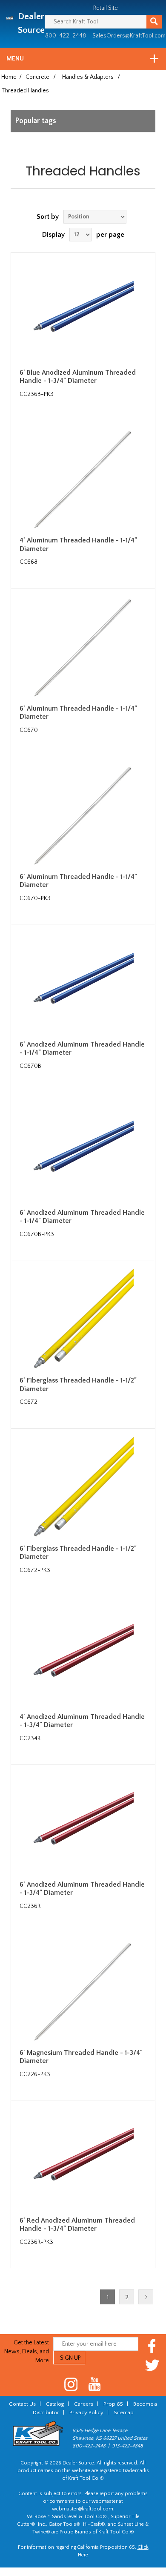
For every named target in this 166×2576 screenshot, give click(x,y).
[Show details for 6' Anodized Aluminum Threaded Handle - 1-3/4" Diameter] (83, 1824)
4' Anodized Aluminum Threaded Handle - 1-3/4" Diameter (82, 1721)
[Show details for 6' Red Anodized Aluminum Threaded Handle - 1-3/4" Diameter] (83, 2160)
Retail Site (106, 8)
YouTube (95, 2384)
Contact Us (22, 2404)
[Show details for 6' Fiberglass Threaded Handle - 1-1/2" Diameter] (83, 1320)
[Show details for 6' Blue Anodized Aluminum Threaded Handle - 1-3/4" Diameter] (83, 312)
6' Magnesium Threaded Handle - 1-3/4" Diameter (81, 2057)
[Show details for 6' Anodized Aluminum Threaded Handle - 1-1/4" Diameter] (83, 984)
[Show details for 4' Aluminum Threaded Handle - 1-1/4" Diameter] (83, 479)
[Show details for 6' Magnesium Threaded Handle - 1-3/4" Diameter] (83, 1991)
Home (9, 77)
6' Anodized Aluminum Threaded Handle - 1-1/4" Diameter (82, 1048)
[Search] (154, 22)
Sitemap (124, 2412)
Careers (84, 2404)
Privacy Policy (86, 2412)
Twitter (152, 2365)
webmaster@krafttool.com (83, 2509)
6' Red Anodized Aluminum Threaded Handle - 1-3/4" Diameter (77, 2225)
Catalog (55, 2404)
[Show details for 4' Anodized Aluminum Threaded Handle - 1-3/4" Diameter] (83, 1655)
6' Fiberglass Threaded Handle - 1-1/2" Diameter (78, 1384)
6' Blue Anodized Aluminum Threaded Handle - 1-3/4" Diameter (78, 377)
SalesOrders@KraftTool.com (129, 36)
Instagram (71, 2384)
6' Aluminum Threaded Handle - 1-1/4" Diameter (78, 713)
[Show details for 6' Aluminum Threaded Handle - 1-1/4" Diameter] (83, 648)
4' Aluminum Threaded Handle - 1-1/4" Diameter (78, 544)
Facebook (152, 2346)
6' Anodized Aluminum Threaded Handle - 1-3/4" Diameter (82, 1889)
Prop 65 (113, 2404)
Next (146, 2297)
